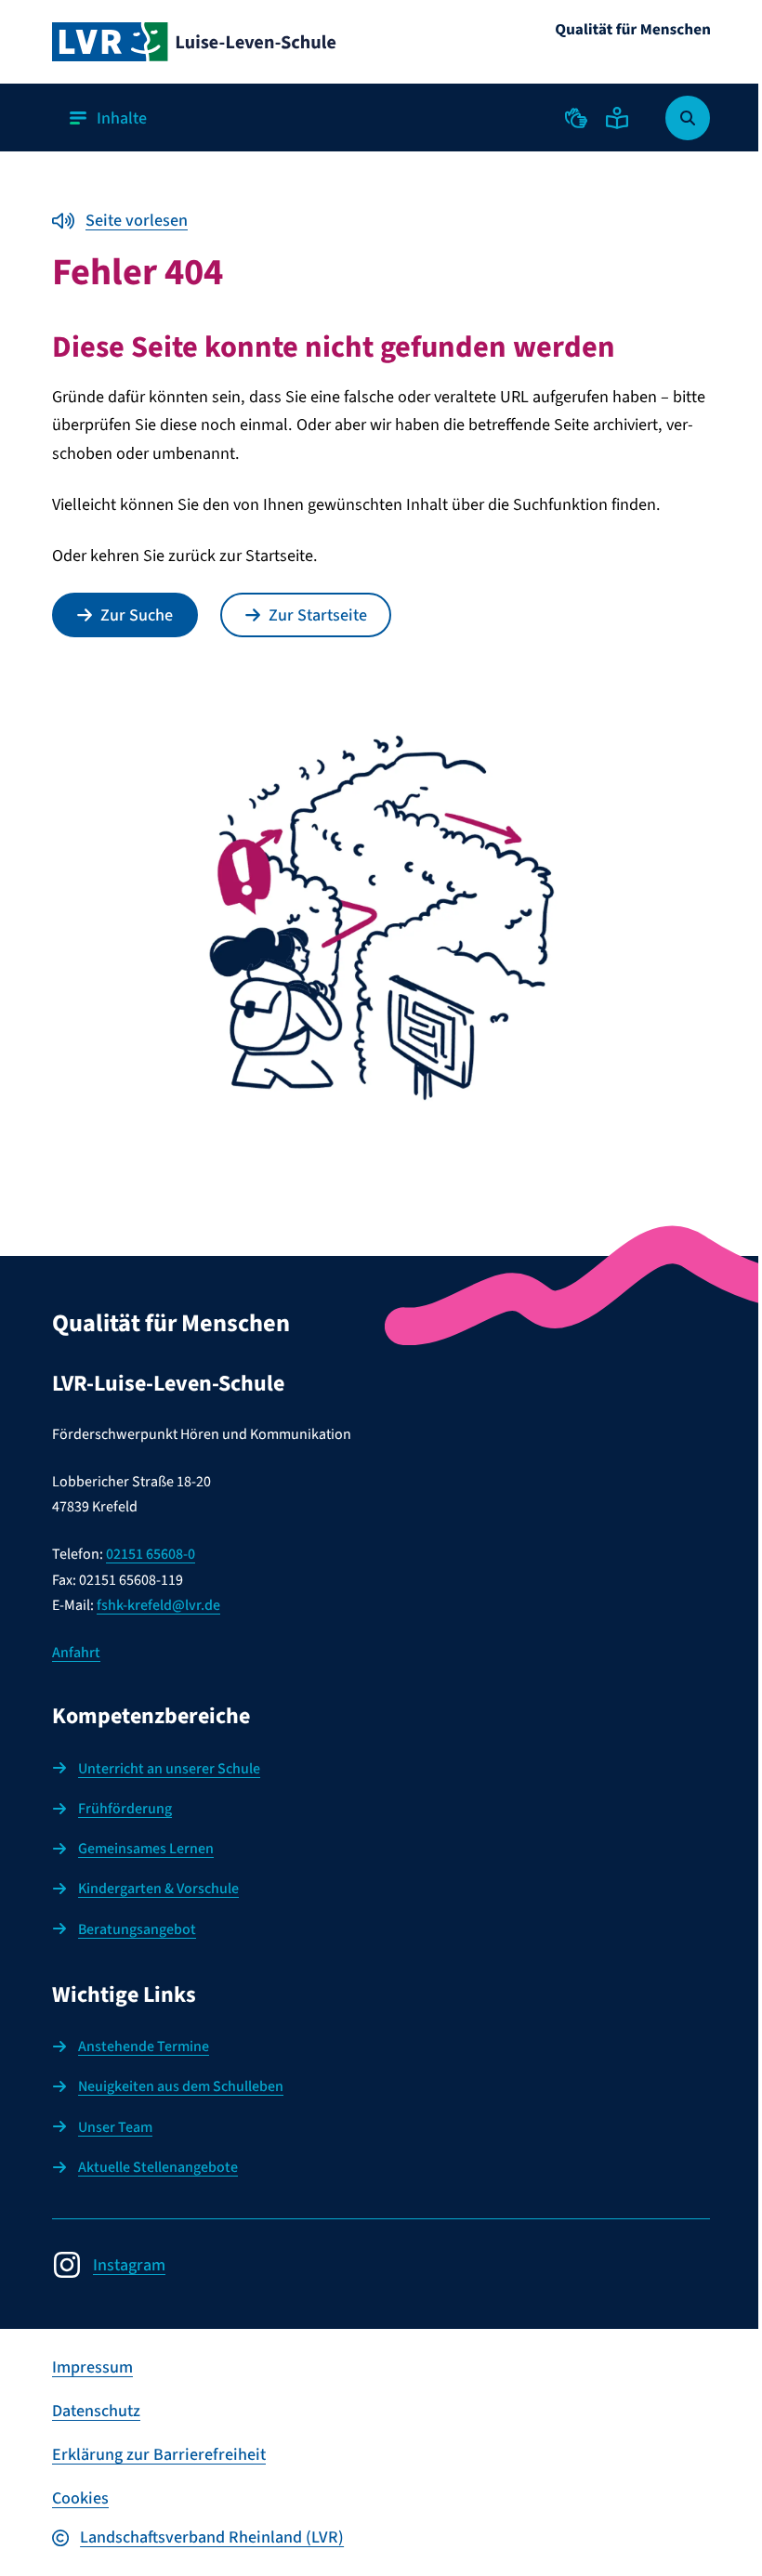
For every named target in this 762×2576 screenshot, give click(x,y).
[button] (576, 118)
